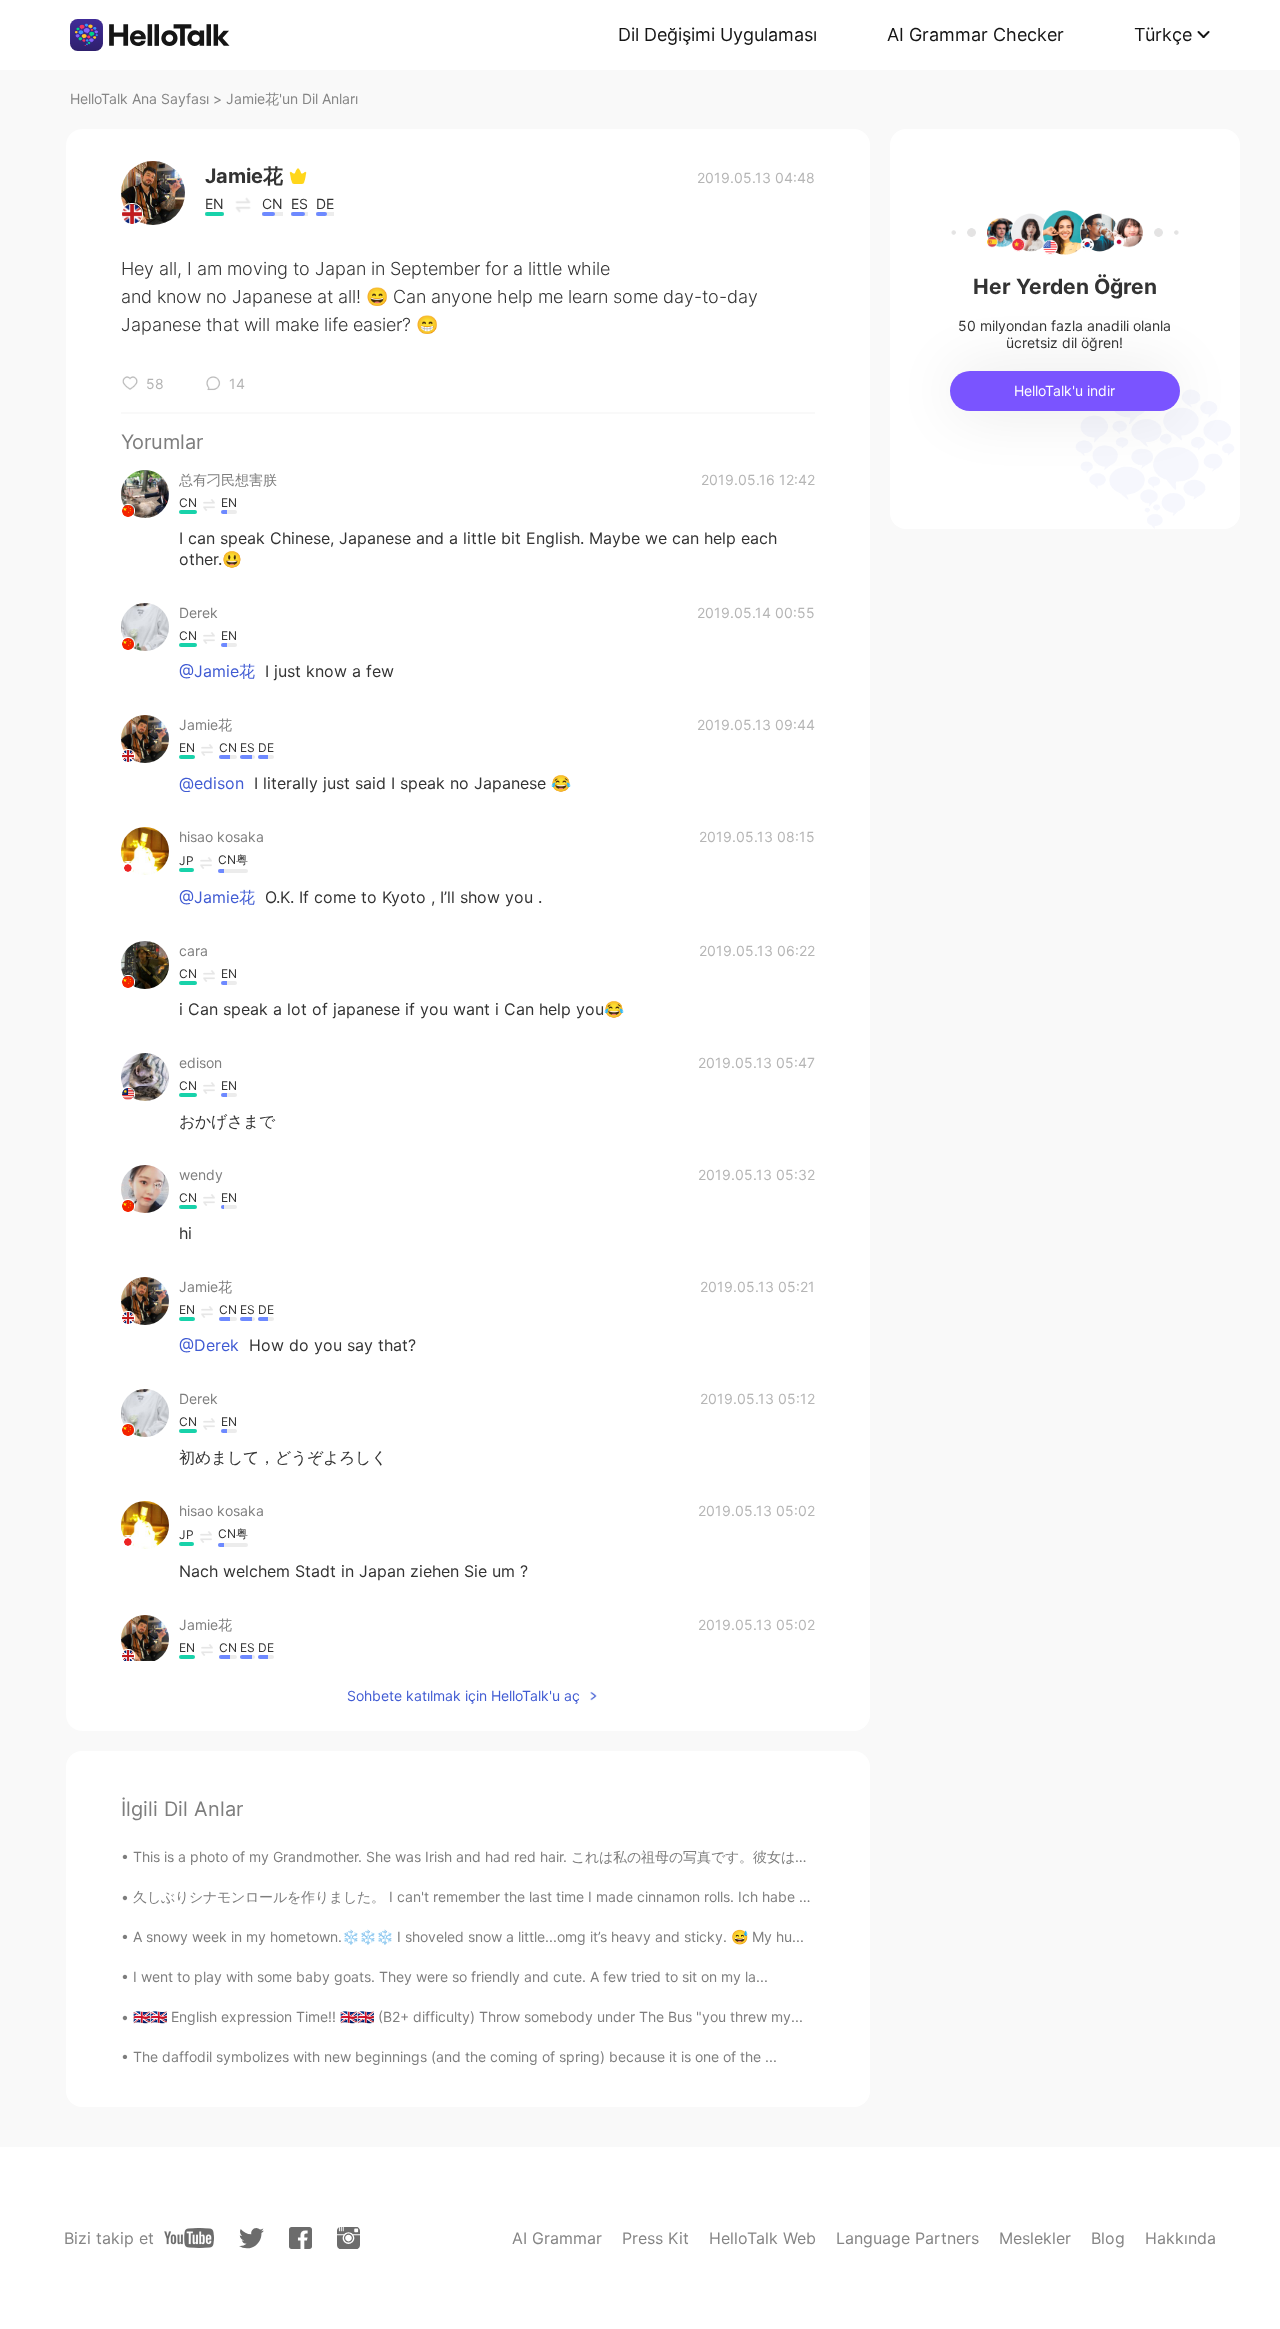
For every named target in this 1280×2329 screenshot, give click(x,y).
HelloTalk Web (762, 2238)
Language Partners (907, 2238)
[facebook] (300, 2238)
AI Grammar (557, 2238)
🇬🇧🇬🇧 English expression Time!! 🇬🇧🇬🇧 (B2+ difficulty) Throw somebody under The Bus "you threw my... (468, 2016)
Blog (1108, 2238)
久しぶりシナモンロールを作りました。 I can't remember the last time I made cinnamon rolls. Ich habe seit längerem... (516, 1896)
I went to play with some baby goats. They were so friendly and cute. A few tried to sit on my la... (450, 1976)
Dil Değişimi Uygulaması (717, 34)
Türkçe (1163, 34)
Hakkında (1180, 2238)
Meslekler (1035, 2238)
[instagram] (348, 2238)
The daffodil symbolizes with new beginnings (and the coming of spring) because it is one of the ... (455, 2056)
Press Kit (655, 2238)
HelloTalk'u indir (1064, 390)
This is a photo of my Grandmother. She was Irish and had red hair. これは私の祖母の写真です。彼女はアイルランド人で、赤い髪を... (561, 1856)
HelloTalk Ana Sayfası (139, 98)
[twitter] (251, 2238)
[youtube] (189, 2238)
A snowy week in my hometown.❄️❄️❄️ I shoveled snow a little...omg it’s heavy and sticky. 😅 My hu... (468, 1936)
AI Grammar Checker (975, 34)
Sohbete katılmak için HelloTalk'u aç (463, 1695)
